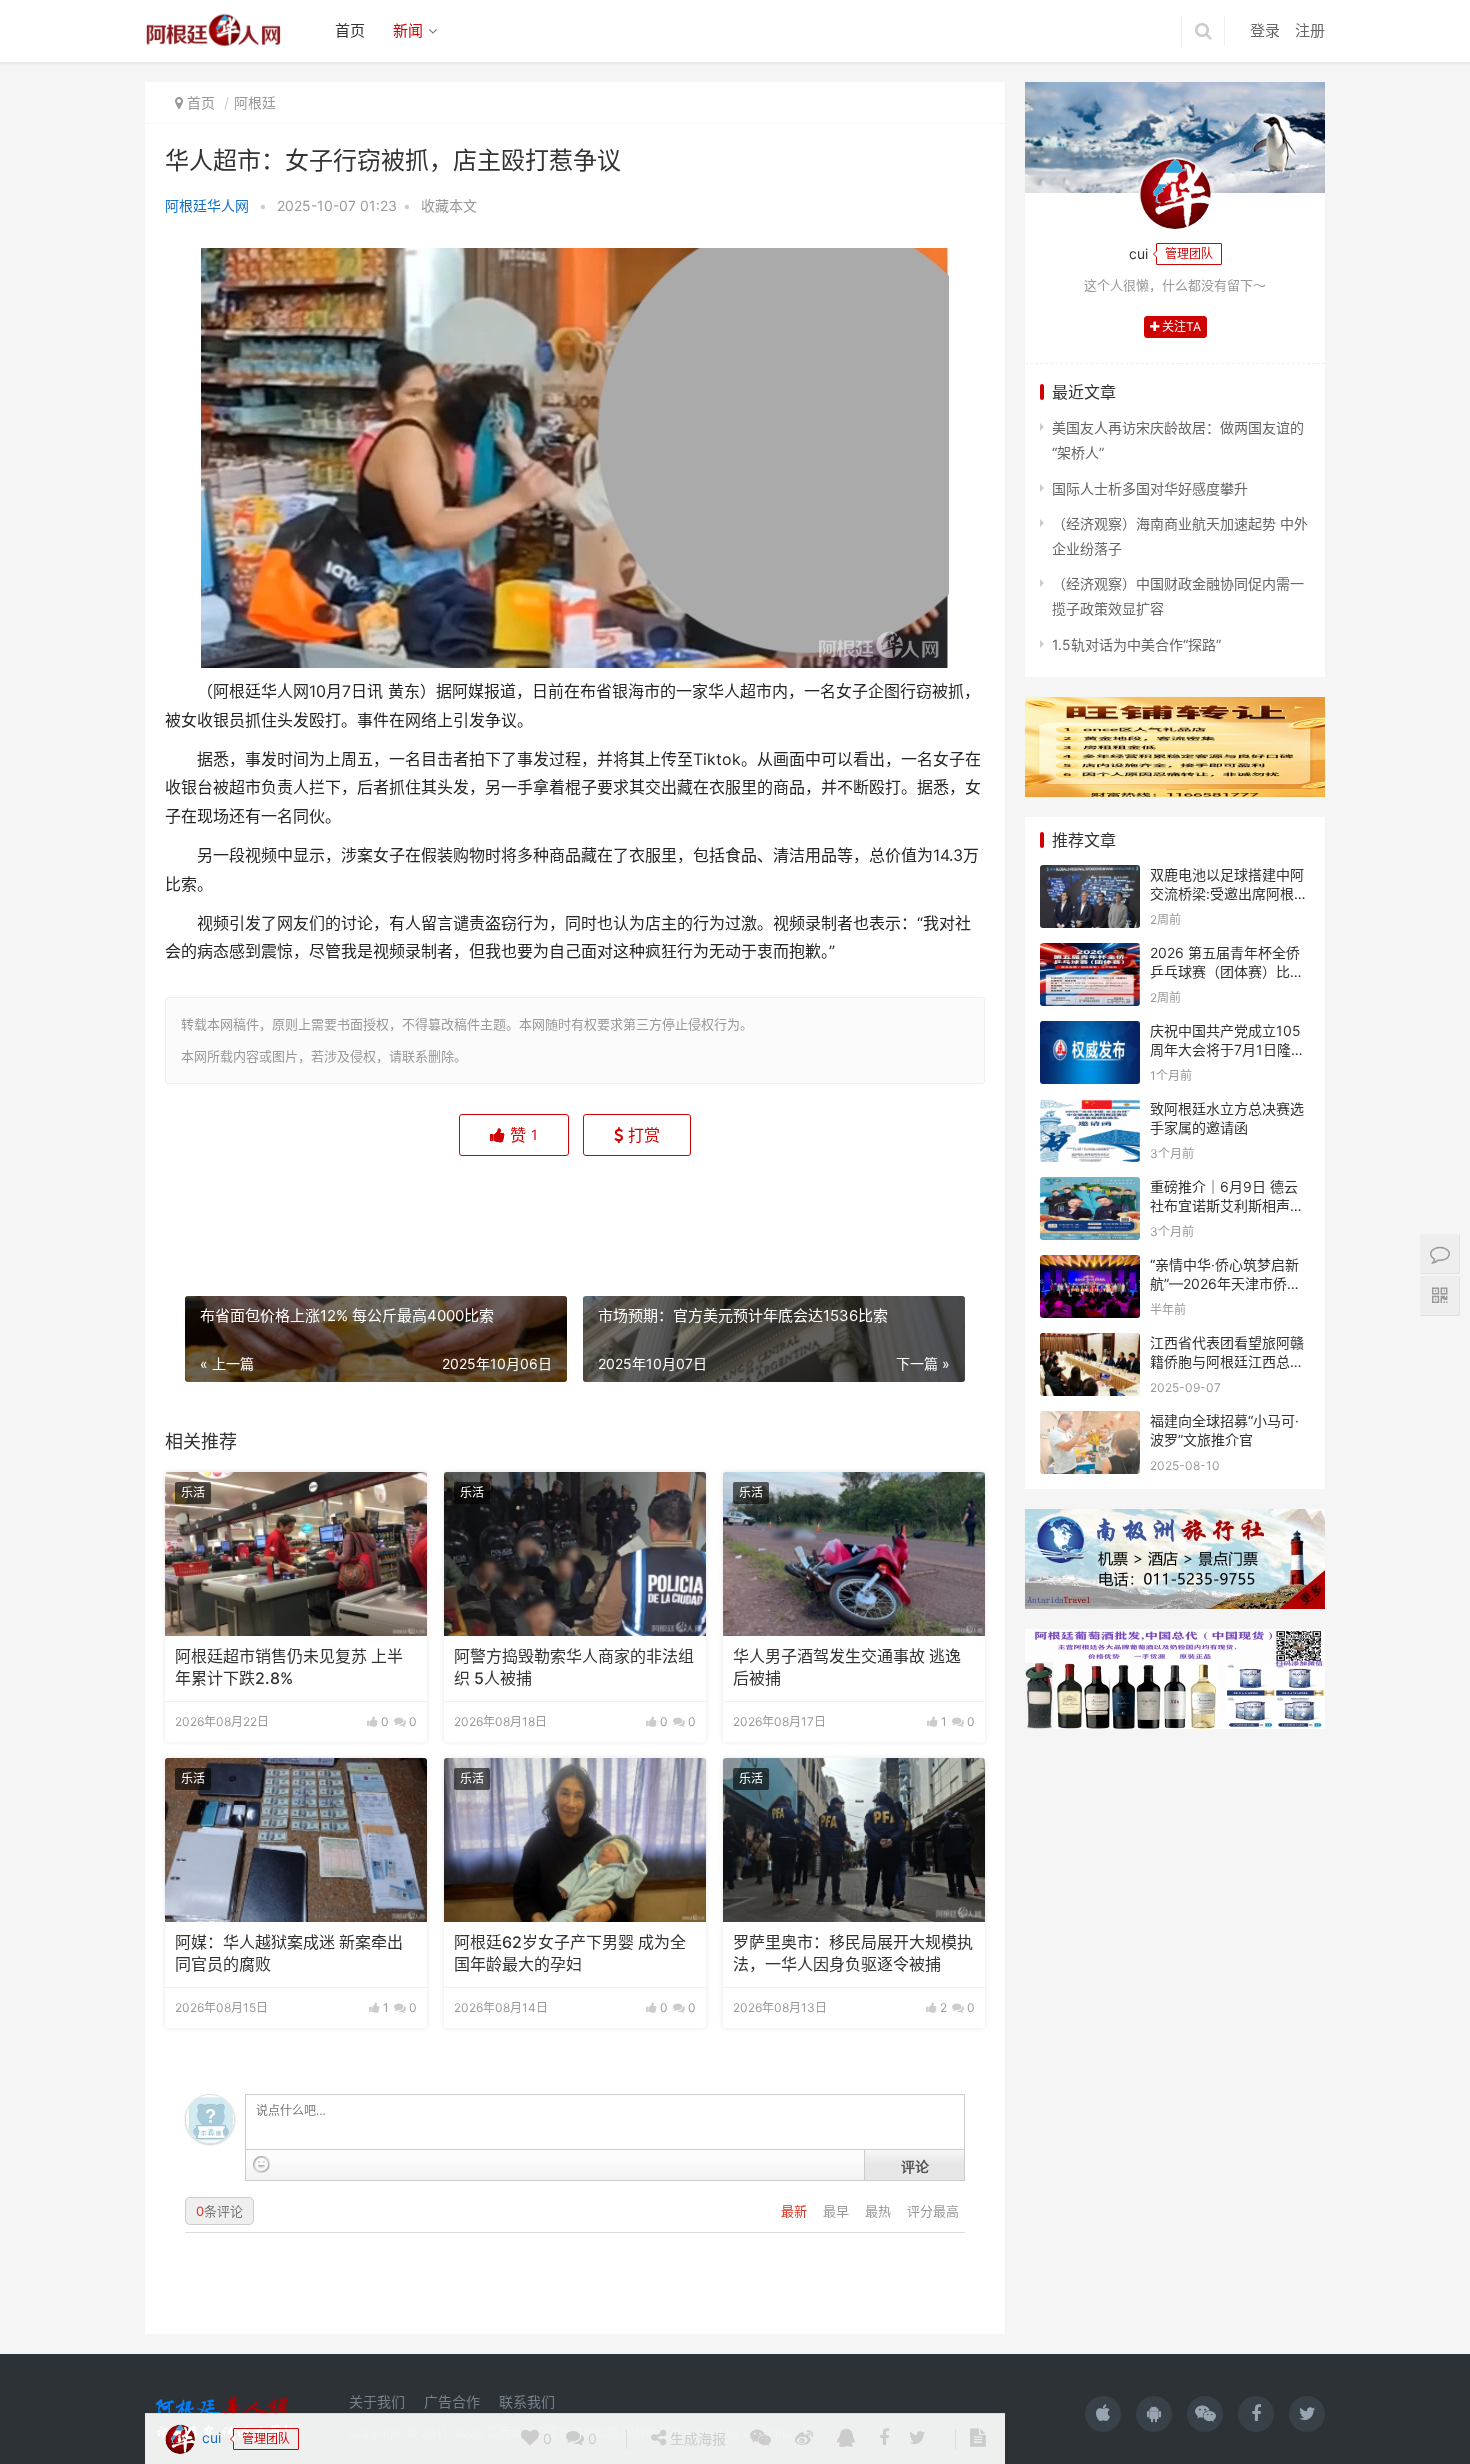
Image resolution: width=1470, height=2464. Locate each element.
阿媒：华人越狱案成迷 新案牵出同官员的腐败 (289, 1953)
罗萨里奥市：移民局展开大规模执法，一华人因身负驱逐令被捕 (853, 1953)
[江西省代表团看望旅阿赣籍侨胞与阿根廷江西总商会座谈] (1090, 1345)
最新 (796, 2211)
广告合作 (452, 2401)
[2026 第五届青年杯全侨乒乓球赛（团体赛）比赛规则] (1090, 955)
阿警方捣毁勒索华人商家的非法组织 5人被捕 (574, 1667)
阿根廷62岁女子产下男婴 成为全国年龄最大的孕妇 (570, 1953)
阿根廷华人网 (207, 205)
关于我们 (377, 2401)
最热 (880, 2211)
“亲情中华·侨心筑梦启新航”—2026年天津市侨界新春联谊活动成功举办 (1225, 1284)
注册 (1310, 30)
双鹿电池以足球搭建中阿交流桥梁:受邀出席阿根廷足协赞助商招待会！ (1229, 894)
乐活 (193, 1492)
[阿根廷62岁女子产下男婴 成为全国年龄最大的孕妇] (575, 1840)
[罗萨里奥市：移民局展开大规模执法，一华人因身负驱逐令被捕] (854, 1840)
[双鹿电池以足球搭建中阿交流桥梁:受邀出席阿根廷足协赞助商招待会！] (1090, 877)
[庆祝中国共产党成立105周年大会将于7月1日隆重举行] (1090, 1033)
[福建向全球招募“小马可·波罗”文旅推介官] (1090, 1423)
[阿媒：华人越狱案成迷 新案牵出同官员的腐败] (296, 1840)
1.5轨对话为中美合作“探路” (1136, 644)
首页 (350, 30)
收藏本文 (449, 205)
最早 (838, 2211)
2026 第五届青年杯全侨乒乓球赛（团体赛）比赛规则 (1227, 972)
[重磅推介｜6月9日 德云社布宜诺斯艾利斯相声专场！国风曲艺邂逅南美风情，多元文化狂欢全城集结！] (1090, 1189)
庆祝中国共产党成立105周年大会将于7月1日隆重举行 (1227, 1050)
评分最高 (933, 2211)
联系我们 (527, 2401)
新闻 (408, 30)
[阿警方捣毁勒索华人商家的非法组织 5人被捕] (575, 1554)
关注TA (1180, 326)
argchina (767, 2432)
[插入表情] (261, 2164)
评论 (915, 2166)
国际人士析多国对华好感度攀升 (1150, 488)
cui (209, 1210)
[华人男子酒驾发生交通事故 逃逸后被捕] (854, 1554)
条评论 (219, 2211)
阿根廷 (255, 102)
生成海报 (696, 1211)
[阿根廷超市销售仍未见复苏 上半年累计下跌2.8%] (296, 1554)
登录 (1265, 30)
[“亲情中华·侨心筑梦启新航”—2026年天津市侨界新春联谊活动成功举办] (1090, 1267)
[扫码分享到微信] (760, 1212)
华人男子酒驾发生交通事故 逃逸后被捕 (847, 1667)
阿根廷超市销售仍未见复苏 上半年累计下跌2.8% (289, 1667)
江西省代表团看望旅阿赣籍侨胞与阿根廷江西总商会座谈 (1227, 1362)
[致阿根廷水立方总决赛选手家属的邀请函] (1090, 1111)
